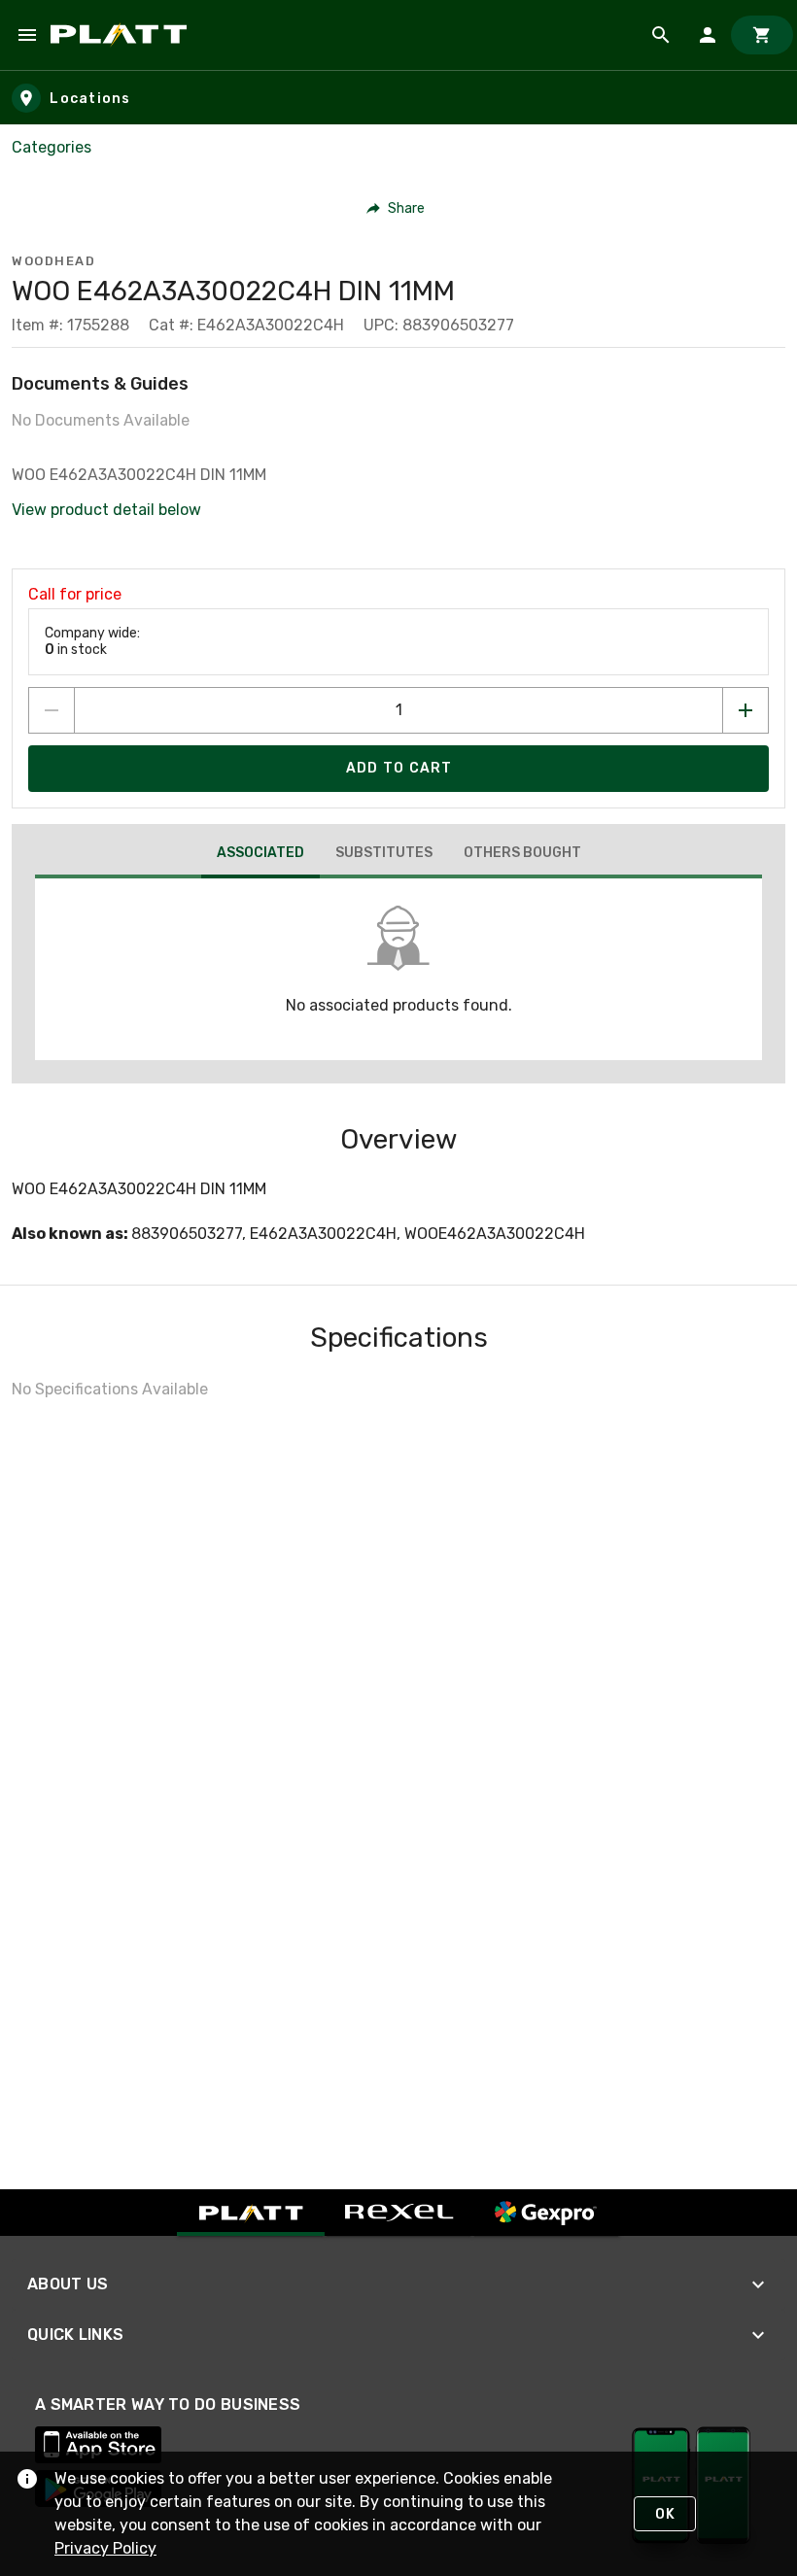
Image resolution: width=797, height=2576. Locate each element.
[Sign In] (708, 35)
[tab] (260, 855)
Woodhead (53, 261)
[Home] (122, 35)
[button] (396, 208)
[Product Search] (661, 35)
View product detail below (106, 510)
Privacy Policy (105, 2548)
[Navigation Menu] (27, 35)
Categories (52, 147)
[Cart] (762, 35)
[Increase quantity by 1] (745, 710)
